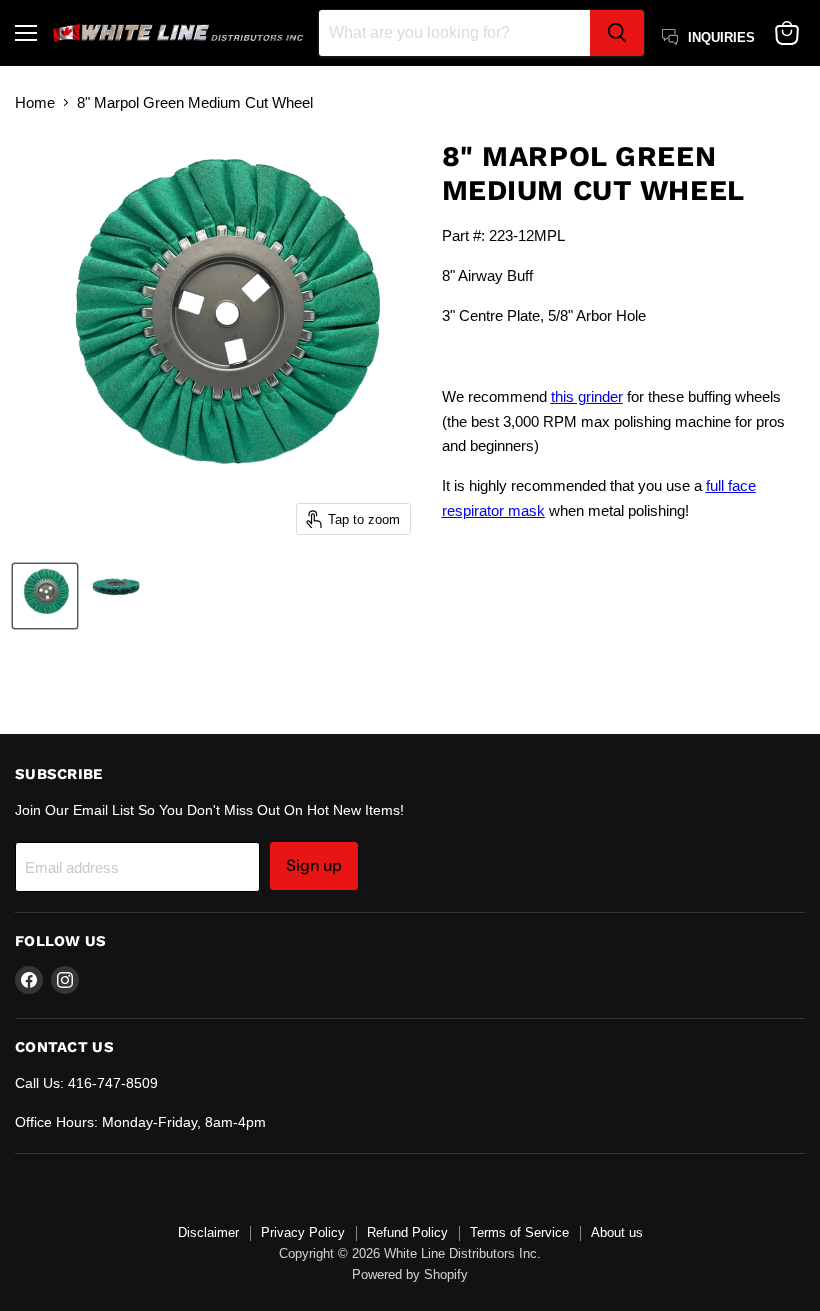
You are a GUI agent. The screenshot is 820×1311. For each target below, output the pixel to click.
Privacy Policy (303, 1232)
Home (35, 102)
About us (617, 1232)
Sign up (314, 865)
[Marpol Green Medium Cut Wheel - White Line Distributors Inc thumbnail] (45, 596)
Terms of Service (519, 1232)
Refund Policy (407, 1232)
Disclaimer (208, 1232)
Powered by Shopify (410, 1274)
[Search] (617, 33)
